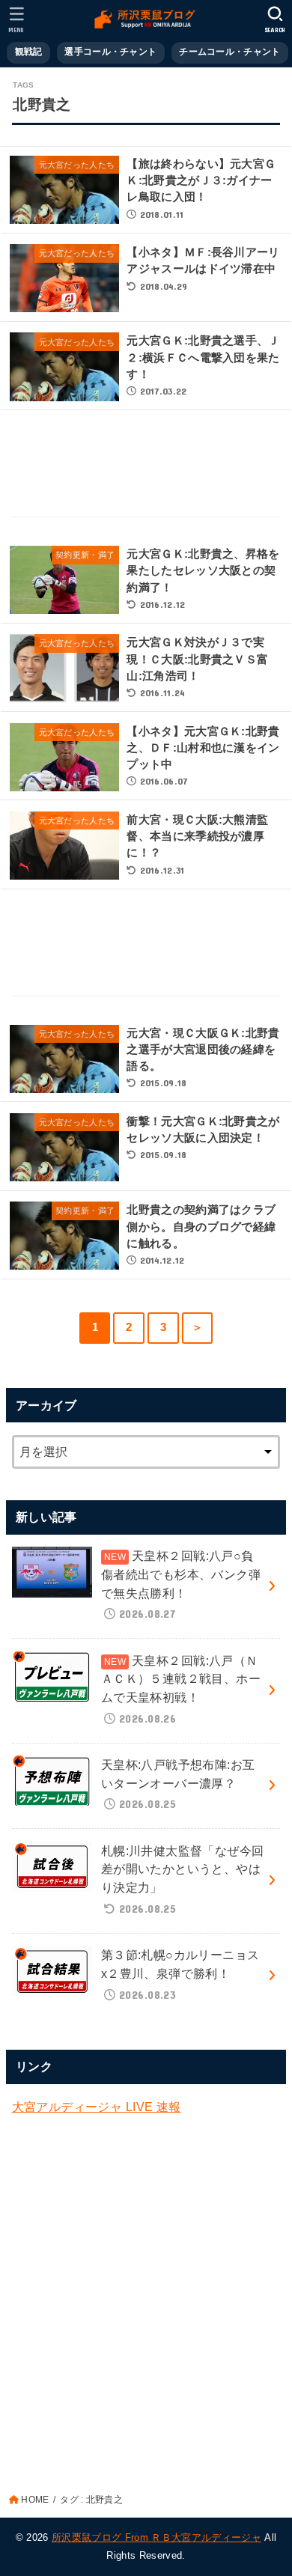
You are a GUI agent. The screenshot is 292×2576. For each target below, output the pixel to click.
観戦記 (29, 52)
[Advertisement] (146, 465)
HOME (35, 2500)
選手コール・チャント (110, 52)
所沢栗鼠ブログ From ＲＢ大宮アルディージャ (156, 2537)
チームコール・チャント (229, 52)
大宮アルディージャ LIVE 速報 (97, 2107)
